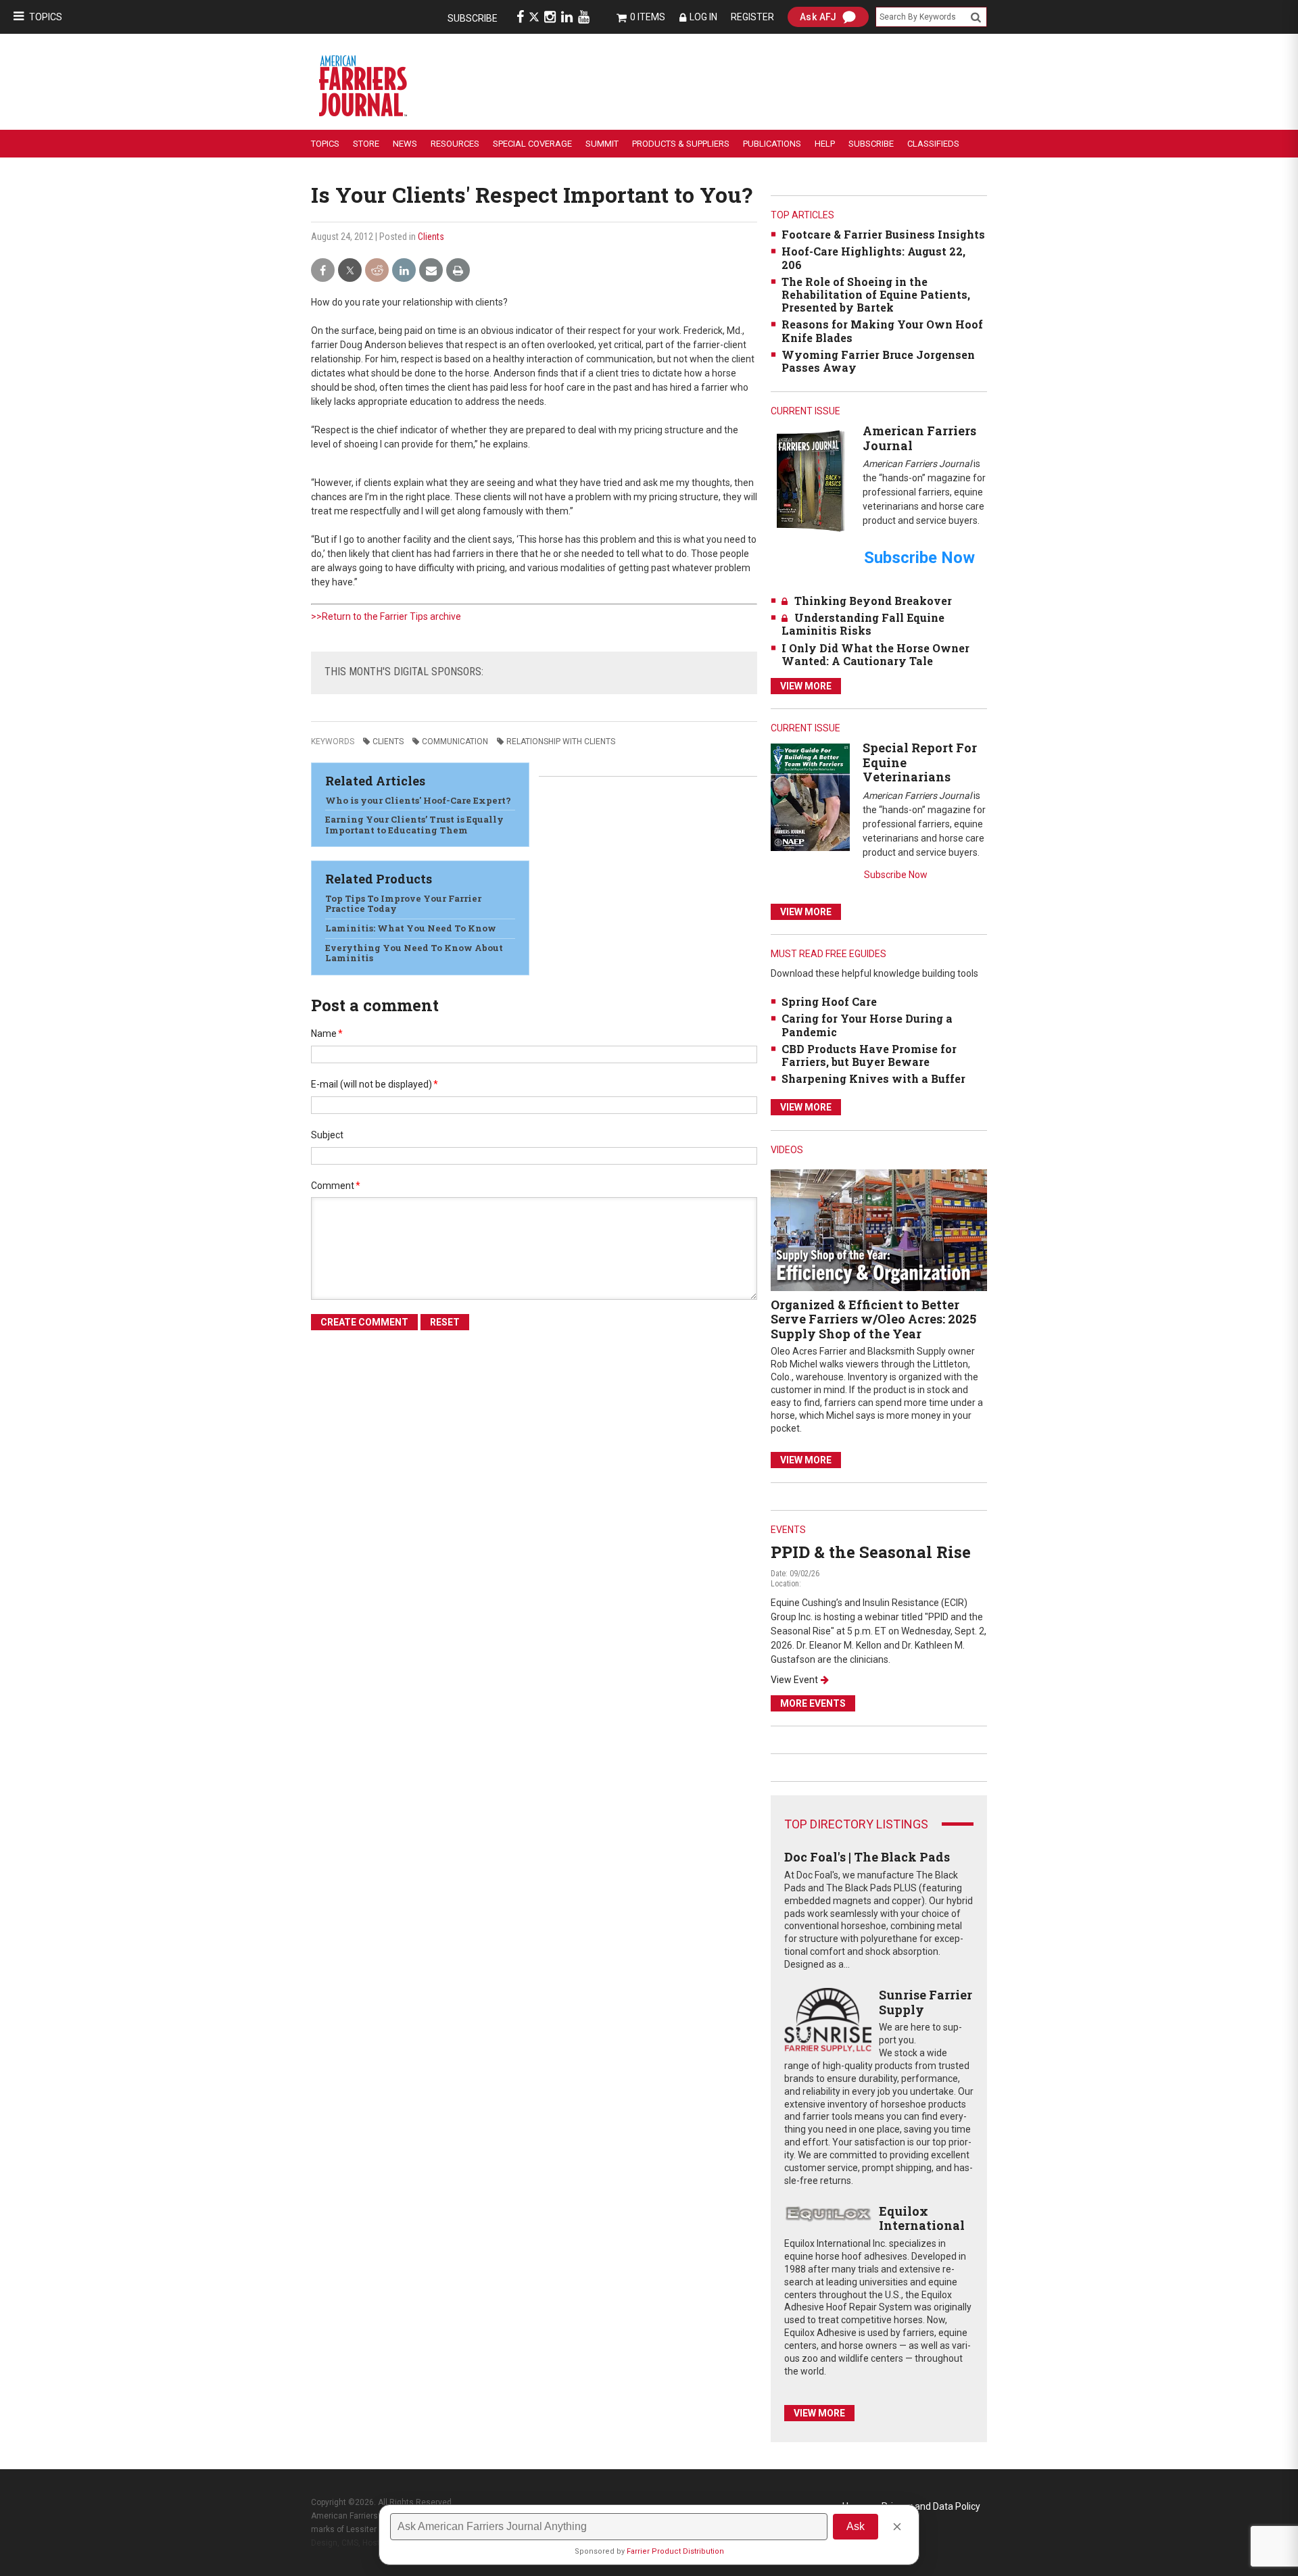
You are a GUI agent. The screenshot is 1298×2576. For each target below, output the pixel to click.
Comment (336, 1186)
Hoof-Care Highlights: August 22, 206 (873, 258)
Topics (46, 17)
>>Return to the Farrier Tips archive (386, 616)
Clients (431, 237)
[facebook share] (323, 271)
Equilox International (922, 2218)
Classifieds (933, 144)
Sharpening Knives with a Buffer (873, 1078)
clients (388, 742)
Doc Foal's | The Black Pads (867, 1857)
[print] (458, 271)
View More (806, 686)
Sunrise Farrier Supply (926, 2002)
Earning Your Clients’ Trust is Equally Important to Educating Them (414, 825)
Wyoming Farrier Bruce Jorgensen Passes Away (878, 361)
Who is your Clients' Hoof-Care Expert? (418, 800)
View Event (794, 1680)
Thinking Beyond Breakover (873, 601)
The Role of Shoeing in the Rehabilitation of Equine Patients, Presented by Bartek (876, 294)
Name (327, 1034)
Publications (772, 144)
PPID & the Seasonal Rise (871, 1552)
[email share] (431, 271)
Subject (327, 1135)
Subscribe (473, 18)
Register (752, 17)
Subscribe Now (896, 875)
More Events (813, 1703)
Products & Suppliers (681, 144)
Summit (602, 144)
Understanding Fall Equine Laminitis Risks (863, 624)
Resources (455, 144)
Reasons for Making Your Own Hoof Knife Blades (882, 331)
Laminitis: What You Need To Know (411, 928)
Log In (703, 17)
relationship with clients (561, 742)
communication (455, 742)
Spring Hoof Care (829, 1001)
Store (366, 144)
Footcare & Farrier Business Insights (883, 234)
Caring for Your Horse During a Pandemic (867, 1025)
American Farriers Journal (919, 438)
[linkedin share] (404, 271)
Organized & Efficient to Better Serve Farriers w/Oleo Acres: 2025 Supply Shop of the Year (873, 1319)
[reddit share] (377, 271)
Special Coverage (532, 144)
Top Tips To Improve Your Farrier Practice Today (403, 904)
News (405, 144)
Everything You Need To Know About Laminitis (414, 953)
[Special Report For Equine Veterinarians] (810, 797)
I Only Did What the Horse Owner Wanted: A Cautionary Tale (875, 654)
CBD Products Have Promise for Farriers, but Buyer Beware (869, 1055)
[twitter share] (350, 271)
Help (825, 144)
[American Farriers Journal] (810, 480)
